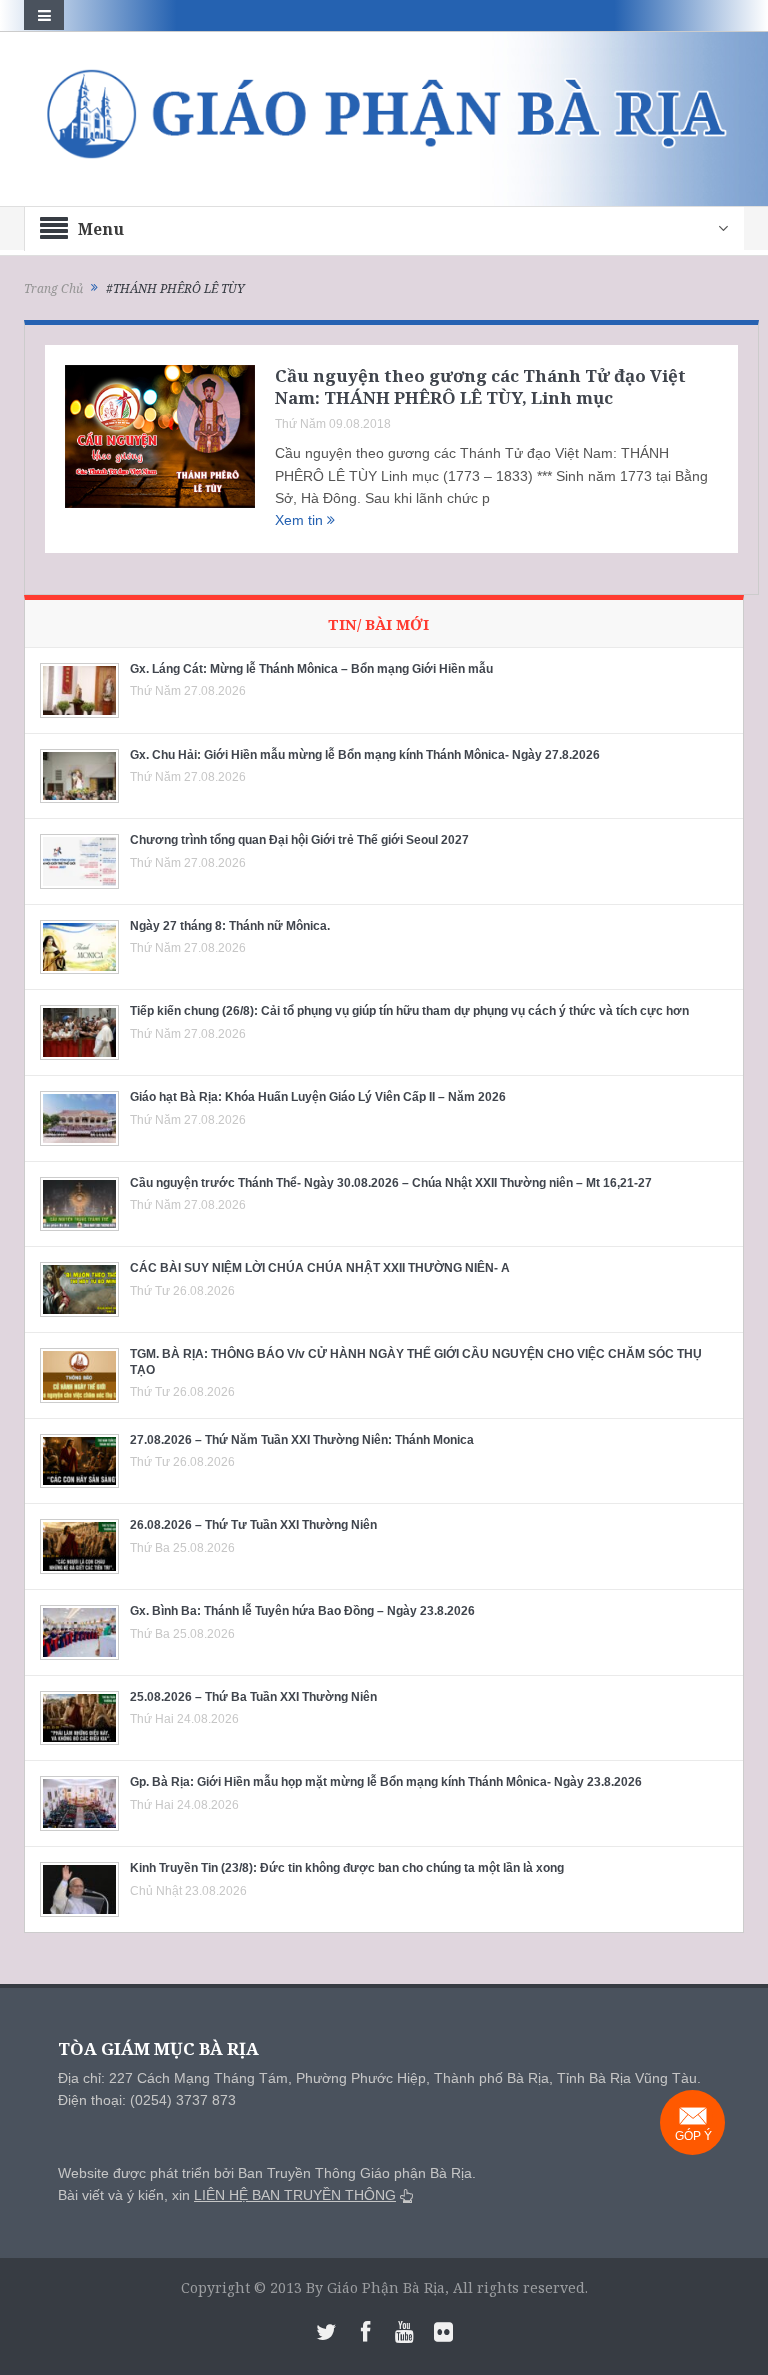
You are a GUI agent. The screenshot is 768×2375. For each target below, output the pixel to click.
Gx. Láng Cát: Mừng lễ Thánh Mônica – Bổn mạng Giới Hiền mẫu (311, 669)
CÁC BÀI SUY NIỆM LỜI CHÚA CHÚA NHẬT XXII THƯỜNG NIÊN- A (320, 1268)
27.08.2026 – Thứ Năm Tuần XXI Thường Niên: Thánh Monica (302, 1440)
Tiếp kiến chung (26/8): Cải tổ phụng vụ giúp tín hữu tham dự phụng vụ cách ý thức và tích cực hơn (409, 1011)
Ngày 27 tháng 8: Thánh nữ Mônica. (230, 926)
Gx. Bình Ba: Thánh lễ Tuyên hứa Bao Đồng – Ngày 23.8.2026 (302, 1611)
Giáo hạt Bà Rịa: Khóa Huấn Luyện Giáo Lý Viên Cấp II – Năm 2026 (318, 1097)
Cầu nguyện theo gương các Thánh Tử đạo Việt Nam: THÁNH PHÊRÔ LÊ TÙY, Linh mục (480, 386)
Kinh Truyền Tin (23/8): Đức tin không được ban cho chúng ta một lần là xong (347, 1868)
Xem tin (301, 520)
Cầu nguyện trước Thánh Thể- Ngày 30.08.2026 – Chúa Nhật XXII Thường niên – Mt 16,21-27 (391, 1183)
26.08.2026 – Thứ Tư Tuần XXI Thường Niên (253, 1525)
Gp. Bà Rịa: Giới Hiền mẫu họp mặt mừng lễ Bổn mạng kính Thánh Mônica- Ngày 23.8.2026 (386, 1782)
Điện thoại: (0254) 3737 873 (147, 2100)
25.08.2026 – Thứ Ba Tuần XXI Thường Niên (253, 1697)
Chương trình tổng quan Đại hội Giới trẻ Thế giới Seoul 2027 (299, 840)
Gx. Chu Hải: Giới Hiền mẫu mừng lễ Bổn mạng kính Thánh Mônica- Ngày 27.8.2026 (365, 755)
